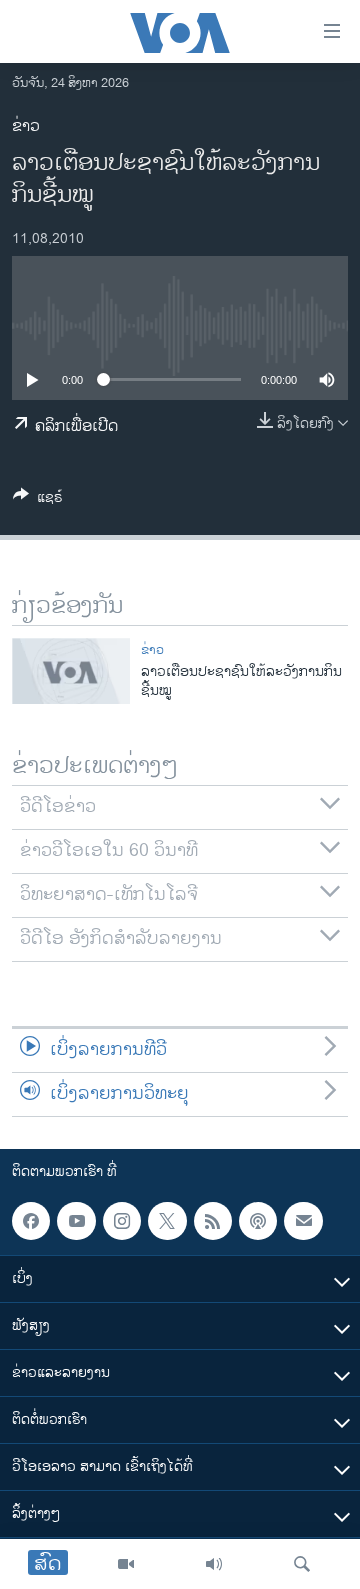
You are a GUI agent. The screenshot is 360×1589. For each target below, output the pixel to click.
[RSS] (213, 1221)
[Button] (38, 500)
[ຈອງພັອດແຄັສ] (303, 1221)
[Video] (126, 1564)
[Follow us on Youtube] (76, 1221)
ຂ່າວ (26, 126)
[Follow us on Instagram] (122, 1221)
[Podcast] (258, 1221)
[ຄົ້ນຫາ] (302, 1564)
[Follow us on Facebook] (31, 1221)
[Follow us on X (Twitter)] (167, 1221)
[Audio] (214, 1564)
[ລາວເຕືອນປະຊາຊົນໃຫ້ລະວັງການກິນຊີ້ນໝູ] (71, 671)
